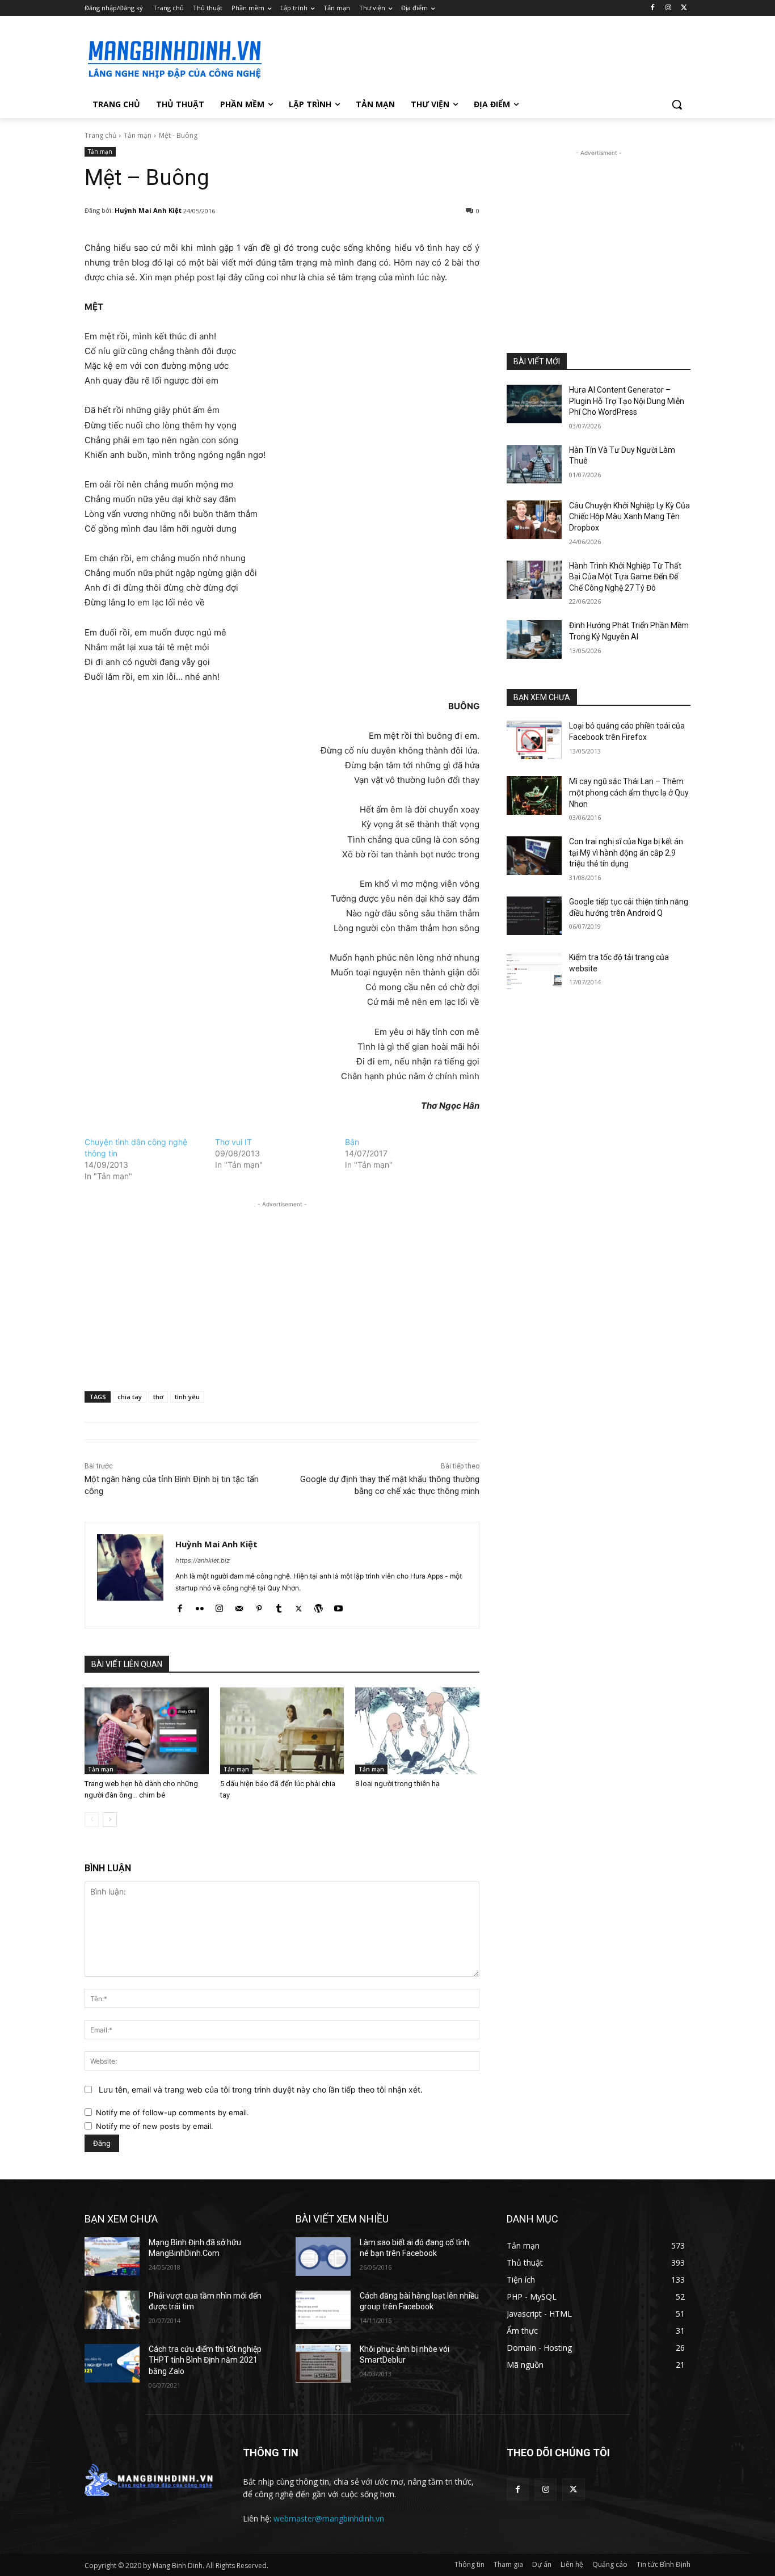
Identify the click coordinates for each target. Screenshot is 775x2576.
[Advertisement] (473, 57)
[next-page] (110, 1820)
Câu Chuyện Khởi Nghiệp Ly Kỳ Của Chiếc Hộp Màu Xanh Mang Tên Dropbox (629, 517)
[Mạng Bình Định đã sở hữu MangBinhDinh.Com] (112, 2257)
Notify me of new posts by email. (155, 2126)
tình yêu (187, 1397)
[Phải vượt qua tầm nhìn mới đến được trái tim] (112, 2310)
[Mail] (239, 1606)
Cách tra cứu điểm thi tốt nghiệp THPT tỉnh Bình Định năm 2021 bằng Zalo (205, 2360)
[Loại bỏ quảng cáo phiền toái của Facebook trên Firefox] (534, 740)
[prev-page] (92, 1820)
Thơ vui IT (233, 1142)
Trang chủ (100, 135)
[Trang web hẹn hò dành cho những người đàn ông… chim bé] (147, 1731)
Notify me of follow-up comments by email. (172, 2112)
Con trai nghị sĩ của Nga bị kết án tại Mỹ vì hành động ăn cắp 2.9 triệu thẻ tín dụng (626, 853)
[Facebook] (653, 8)
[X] (684, 8)
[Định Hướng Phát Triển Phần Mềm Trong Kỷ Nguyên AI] (534, 639)
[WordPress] (319, 1606)
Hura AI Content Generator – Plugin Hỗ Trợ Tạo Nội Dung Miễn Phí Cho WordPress (627, 401)
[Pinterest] (259, 1606)
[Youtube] (338, 1606)
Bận (352, 1142)
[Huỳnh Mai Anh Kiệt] (130, 1575)
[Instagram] (668, 8)
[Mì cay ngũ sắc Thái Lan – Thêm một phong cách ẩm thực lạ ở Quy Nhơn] (534, 795)
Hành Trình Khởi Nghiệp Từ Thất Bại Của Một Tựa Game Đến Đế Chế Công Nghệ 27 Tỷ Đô (625, 577)
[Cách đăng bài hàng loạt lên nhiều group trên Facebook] (323, 2310)
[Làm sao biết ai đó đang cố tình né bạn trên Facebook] (323, 2257)
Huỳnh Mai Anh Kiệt (148, 210)
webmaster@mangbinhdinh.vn (329, 2518)
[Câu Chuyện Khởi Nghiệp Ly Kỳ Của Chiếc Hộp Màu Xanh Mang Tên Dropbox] (534, 520)
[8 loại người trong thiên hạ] (417, 1731)
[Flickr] (199, 1606)
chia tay (130, 1397)
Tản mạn (138, 135)
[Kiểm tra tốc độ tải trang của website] (534, 971)
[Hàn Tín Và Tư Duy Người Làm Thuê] (534, 464)
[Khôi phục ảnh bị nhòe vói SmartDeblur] (323, 2363)
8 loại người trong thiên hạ (397, 1784)
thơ (158, 1397)
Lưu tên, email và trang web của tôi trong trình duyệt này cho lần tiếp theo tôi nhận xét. (261, 2089)
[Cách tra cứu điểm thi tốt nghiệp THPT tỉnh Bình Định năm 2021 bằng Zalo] (112, 2363)
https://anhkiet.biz (203, 1560)
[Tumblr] (279, 1606)
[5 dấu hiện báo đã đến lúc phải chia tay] (282, 1731)
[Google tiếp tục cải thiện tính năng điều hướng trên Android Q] (534, 916)
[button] (677, 104)
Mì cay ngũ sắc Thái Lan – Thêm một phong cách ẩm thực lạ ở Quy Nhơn (629, 792)
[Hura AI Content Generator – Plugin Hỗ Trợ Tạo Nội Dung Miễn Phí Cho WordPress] (534, 404)
